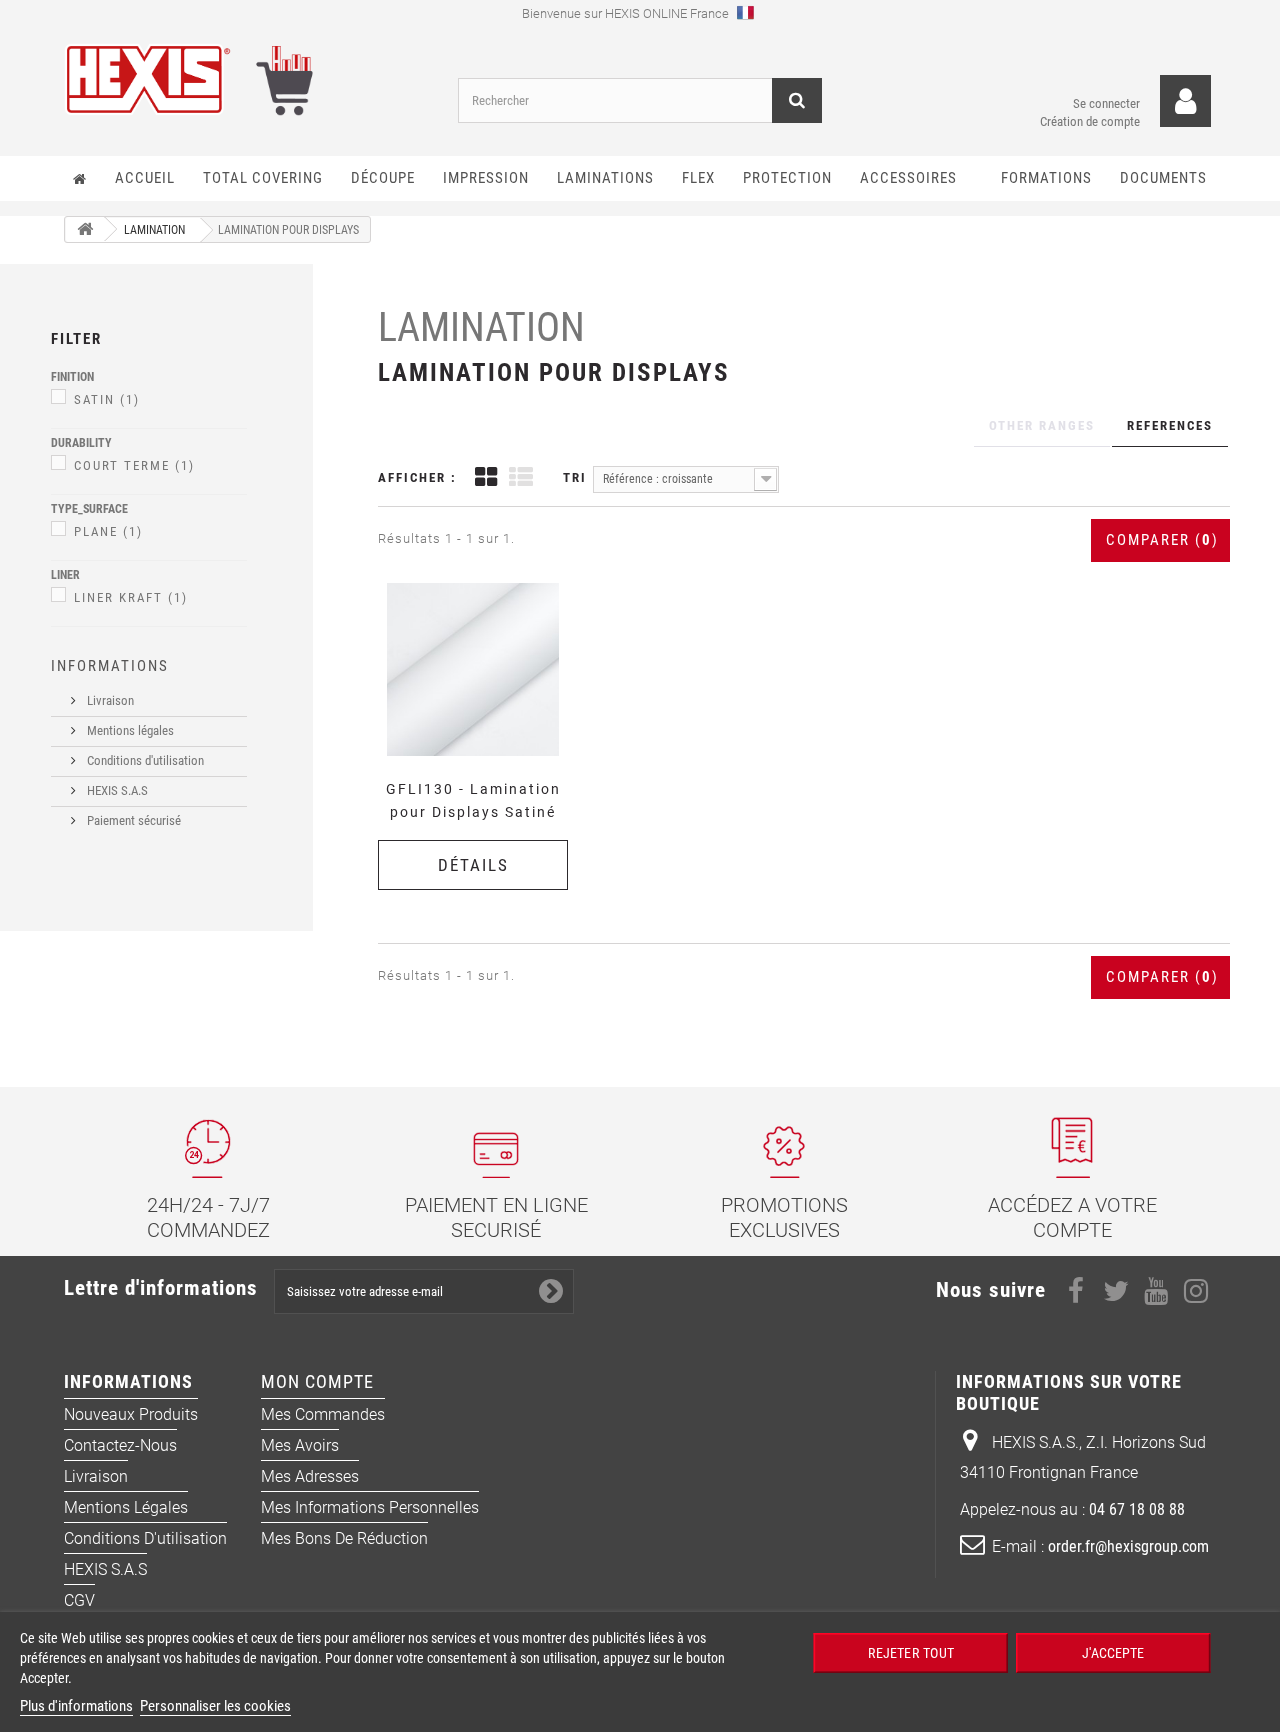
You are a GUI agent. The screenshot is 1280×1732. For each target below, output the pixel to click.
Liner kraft (131, 597)
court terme (134, 465)
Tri (575, 477)
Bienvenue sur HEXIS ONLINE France (627, 13)
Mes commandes (323, 1414)
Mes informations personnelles (370, 1507)
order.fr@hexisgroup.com (1128, 1546)
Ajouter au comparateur (479, 581)
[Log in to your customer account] (1185, 101)
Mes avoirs (300, 1445)
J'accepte (1113, 1652)
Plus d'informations (76, 1706)
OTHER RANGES (1042, 425)
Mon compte (317, 1381)
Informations (110, 666)
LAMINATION (481, 327)
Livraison (109, 700)
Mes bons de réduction (344, 1538)
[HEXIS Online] (246, 79)
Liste (521, 479)
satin (107, 399)
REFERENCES (1170, 425)
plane (108, 531)
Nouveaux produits (131, 1414)
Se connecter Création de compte (1090, 112)
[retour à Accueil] (85, 229)
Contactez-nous (120, 1445)
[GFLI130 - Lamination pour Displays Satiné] (473, 669)
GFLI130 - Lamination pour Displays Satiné (473, 800)
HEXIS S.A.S (116, 790)
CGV (79, 1600)
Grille (486, 479)
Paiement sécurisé (132, 820)
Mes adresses (310, 1476)
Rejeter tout (911, 1652)
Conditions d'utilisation (144, 760)
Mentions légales (129, 730)
